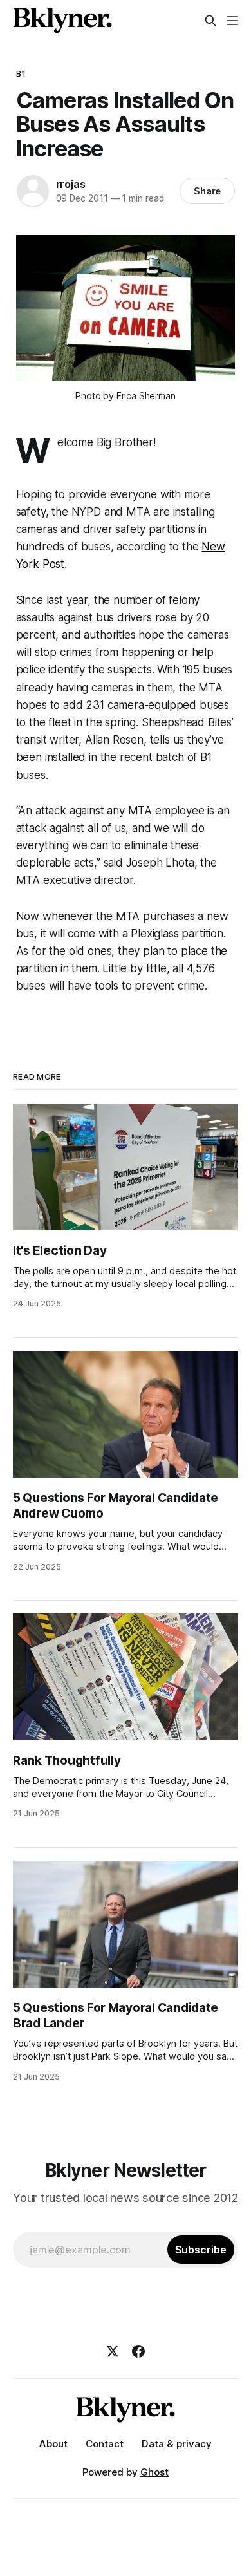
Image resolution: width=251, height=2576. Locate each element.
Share (208, 191)
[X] (113, 2351)
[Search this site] (210, 21)
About (53, 2444)
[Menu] (232, 21)
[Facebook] (138, 2351)
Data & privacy (177, 2444)
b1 (21, 73)
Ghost (154, 2472)
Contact (105, 2444)
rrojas (71, 184)
